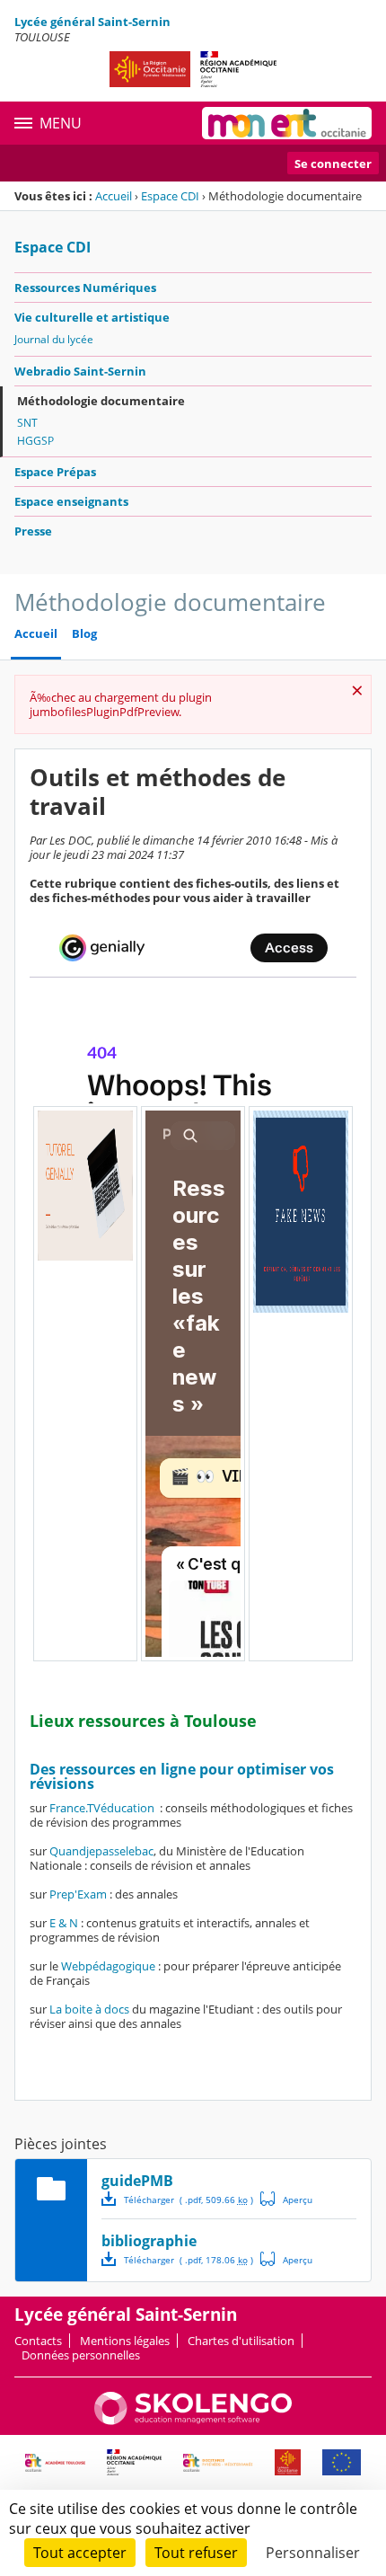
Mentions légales (125, 2341)
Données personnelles (81, 2355)
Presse (33, 531)
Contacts (38, 2341)
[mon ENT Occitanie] (287, 123)
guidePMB (137, 2181)
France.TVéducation (102, 1808)
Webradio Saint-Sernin (80, 371)
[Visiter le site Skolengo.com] (193, 2421)
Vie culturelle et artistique (92, 317)
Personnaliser (313, 2553)
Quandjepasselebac (101, 1851)
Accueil (114, 196)
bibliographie (149, 2241)
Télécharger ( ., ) (189, 2200)
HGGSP (35, 441)
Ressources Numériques (85, 288)
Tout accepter (80, 2553)
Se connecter (333, 164)
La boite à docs (89, 2009)
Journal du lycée (54, 339)
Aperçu (286, 2199)
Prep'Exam (78, 1894)
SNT (27, 423)
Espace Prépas (55, 472)
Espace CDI (170, 196)
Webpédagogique (108, 1966)
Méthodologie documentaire (101, 401)
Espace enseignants (71, 501)
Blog (84, 634)
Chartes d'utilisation (241, 2341)
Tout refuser (196, 2553)
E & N (64, 1923)
